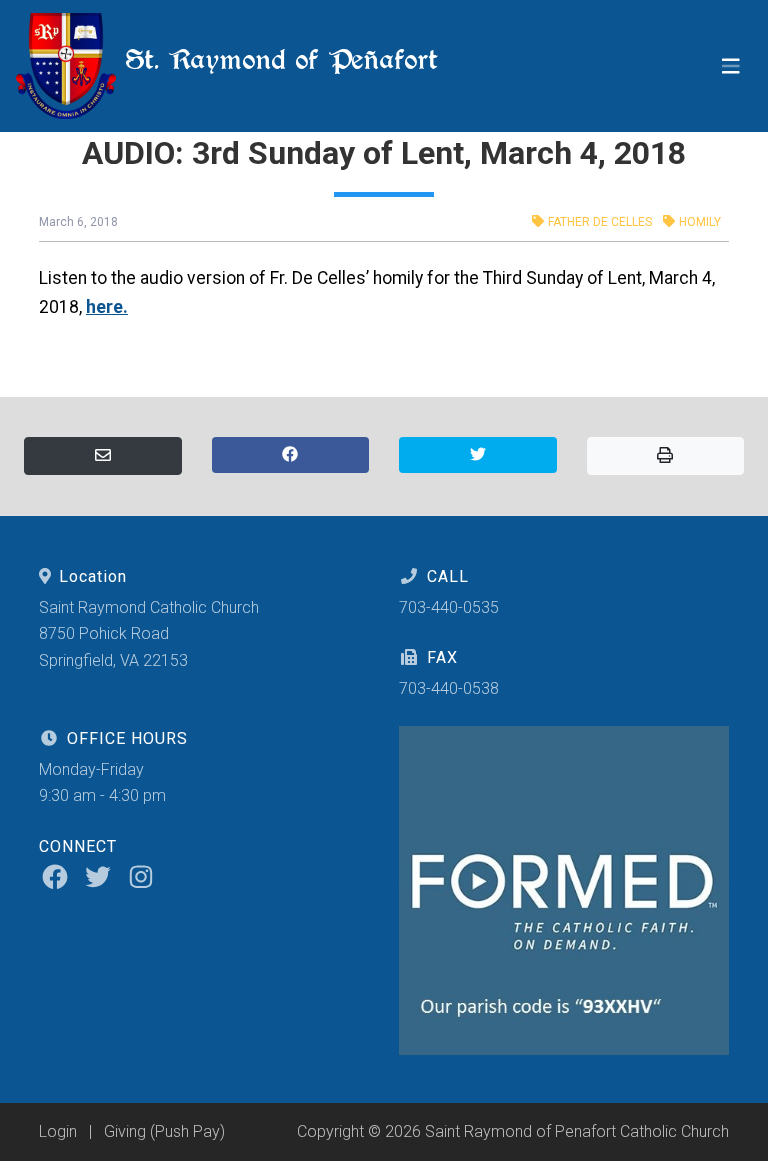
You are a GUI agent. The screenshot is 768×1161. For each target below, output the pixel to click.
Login (58, 1131)
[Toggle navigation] (731, 66)
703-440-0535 (449, 607)
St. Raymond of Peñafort (277, 59)
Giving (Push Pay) (164, 1131)
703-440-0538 (449, 688)
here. (107, 307)
